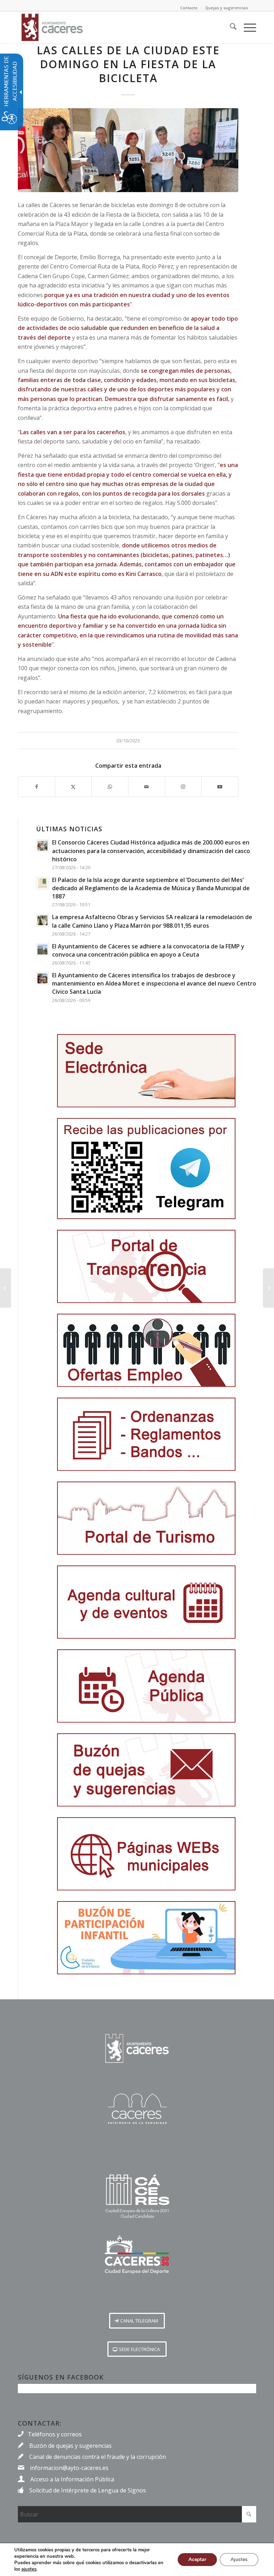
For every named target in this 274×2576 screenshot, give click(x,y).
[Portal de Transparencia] (146, 1266)
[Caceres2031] (137, 2197)
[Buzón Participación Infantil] (146, 1938)
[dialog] (137, 2559)
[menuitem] (230, 27)
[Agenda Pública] (146, 1686)
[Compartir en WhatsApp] (110, 787)
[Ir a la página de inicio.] (137, 2048)
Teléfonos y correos (55, 2434)
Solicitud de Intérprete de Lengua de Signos (88, 2490)
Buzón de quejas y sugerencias (70, 2446)
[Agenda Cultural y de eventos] (146, 1602)
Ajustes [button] (239, 2559)
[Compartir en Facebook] (37, 787)
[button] (137, 2321)
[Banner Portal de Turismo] (146, 1518)
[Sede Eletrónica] (146, 1071)
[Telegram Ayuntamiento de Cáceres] (146, 1169)
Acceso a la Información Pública (72, 2479)
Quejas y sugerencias (227, 8)
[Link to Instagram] (183, 787)
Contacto (189, 8)
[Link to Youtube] (220, 787)
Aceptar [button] (197, 2559)
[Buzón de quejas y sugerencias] (146, 1770)
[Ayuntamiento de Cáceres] (52, 27)
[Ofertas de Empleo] (146, 1350)
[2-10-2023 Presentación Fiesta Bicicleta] (128, 150)
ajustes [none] (29, 2569)
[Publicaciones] (146, 1434)
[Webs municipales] (146, 1854)
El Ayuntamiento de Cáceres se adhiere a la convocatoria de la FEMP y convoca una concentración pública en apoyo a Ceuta (148, 950)
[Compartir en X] (73, 787)
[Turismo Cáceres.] (137, 2109)
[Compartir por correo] (147, 787)
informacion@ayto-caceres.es (69, 2468)
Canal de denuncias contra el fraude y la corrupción (98, 2457)
